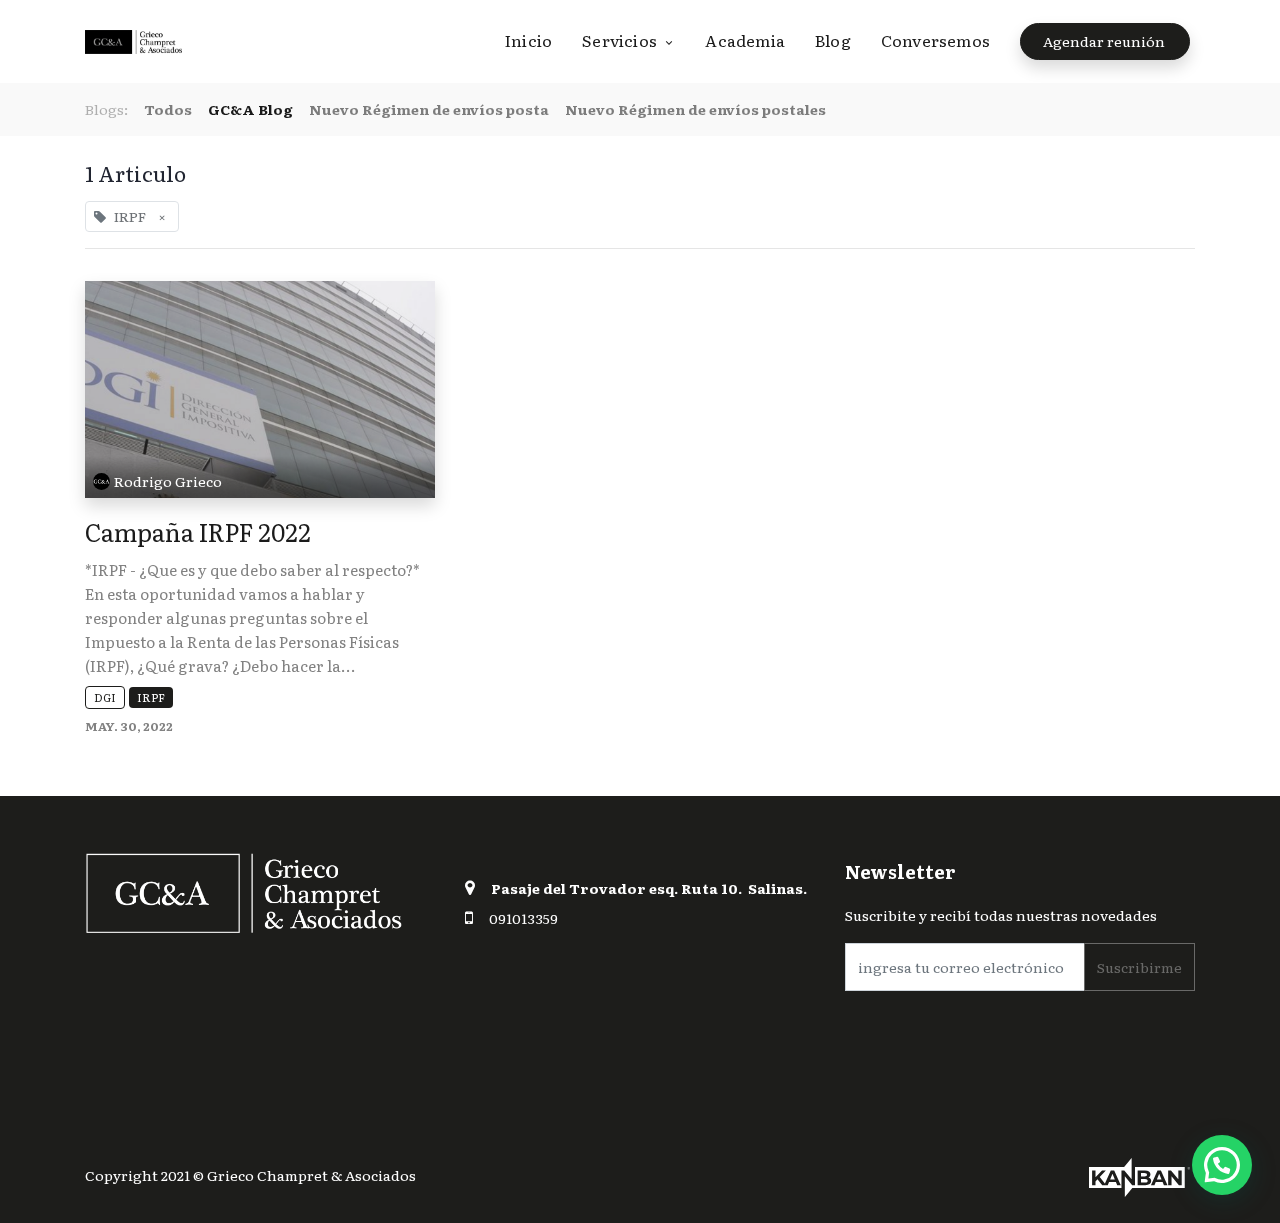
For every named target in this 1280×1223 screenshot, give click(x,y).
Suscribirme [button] (1139, 967)
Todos (168, 109)
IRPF (151, 697)
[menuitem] (536, 40)
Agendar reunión (1105, 41)
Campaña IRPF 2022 (198, 531)
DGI (105, 697)
